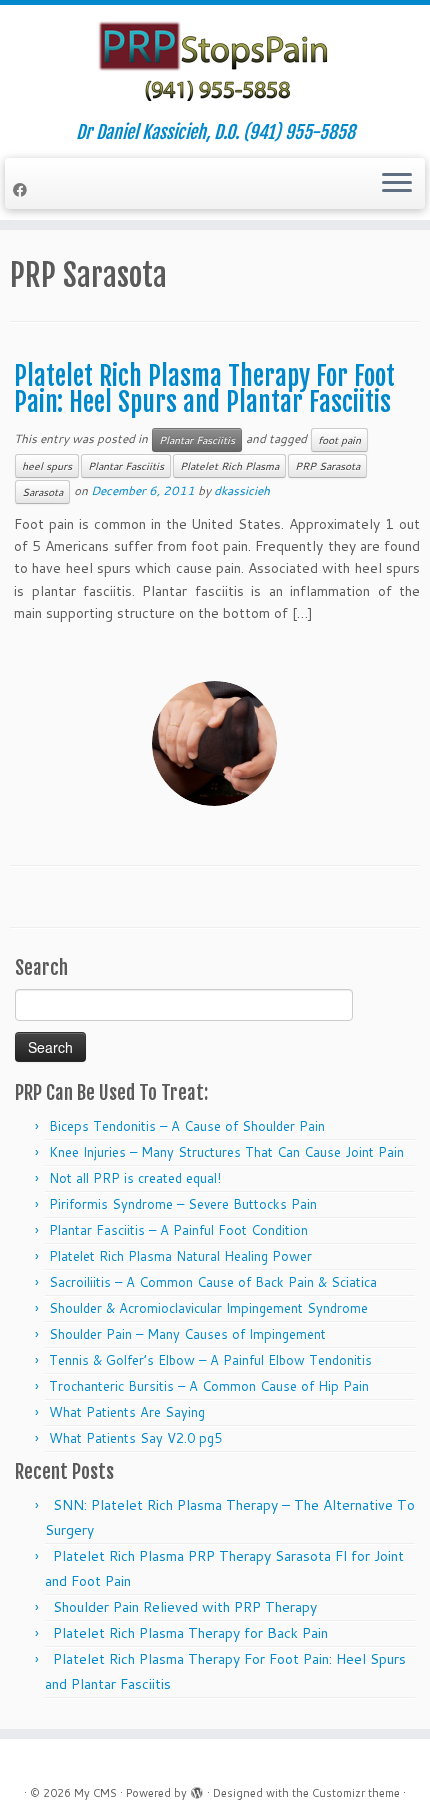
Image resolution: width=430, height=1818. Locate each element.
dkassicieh (242, 490)
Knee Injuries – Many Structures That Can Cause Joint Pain (226, 1152)
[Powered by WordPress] (197, 1789)
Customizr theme (356, 1793)
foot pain (339, 440)
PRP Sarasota (327, 466)
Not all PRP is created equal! (135, 1178)
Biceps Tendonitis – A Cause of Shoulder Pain (187, 1126)
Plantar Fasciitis (197, 440)
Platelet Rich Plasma (229, 466)
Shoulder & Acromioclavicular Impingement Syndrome (208, 1308)
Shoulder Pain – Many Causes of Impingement (187, 1334)
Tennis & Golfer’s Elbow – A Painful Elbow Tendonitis (210, 1360)
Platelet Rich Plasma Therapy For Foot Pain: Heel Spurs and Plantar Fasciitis (204, 389)
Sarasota (42, 492)
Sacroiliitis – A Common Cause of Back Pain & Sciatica (213, 1282)
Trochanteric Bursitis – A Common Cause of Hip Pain (209, 1386)
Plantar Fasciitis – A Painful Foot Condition (178, 1230)
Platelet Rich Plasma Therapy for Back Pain (190, 1633)
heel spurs (47, 466)
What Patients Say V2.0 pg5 (135, 1438)
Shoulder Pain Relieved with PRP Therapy (185, 1607)
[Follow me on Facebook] (23, 190)
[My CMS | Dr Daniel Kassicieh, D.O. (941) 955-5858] (215, 63)
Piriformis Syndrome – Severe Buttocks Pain (183, 1204)
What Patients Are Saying (127, 1412)
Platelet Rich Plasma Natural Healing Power (180, 1256)
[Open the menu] (397, 184)
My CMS (95, 1793)
